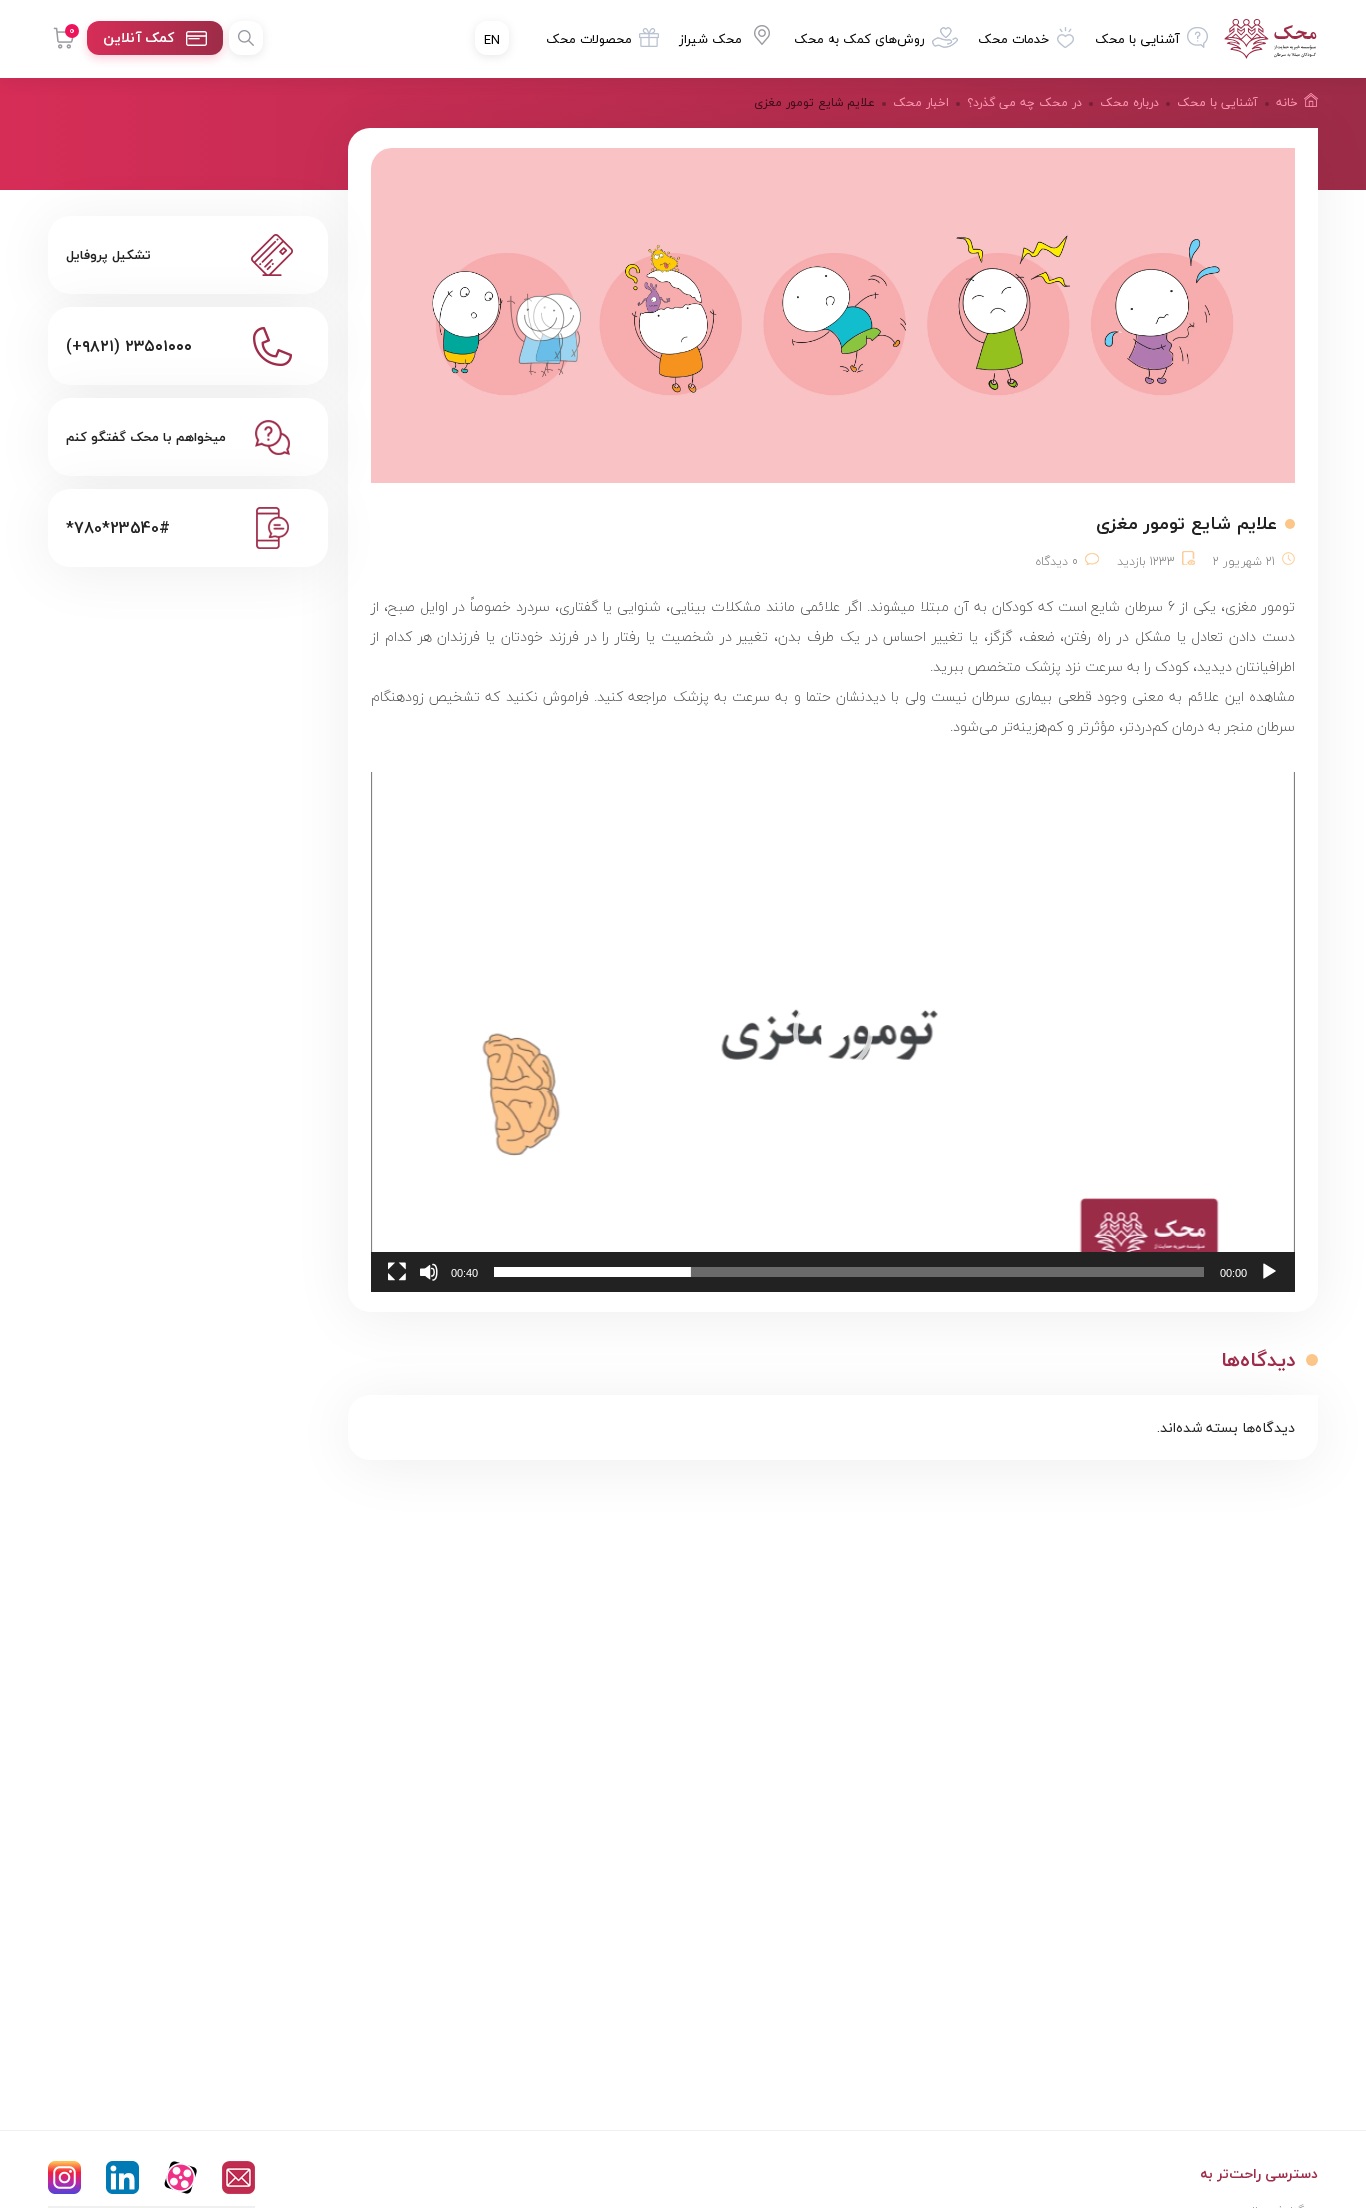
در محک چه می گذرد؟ (1024, 102)
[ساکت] (429, 1272)
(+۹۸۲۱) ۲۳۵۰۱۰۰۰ (129, 346)
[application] (833, 1031)
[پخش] (1269, 1272)
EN (492, 40)
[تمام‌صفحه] (397, 1272)
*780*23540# (118, 528)
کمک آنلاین (138, 37)
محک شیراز (710, 39)
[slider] (849, 1272)
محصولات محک (589, 39)
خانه (1287, 102)
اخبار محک (921, 102)
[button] (833, 1032)
